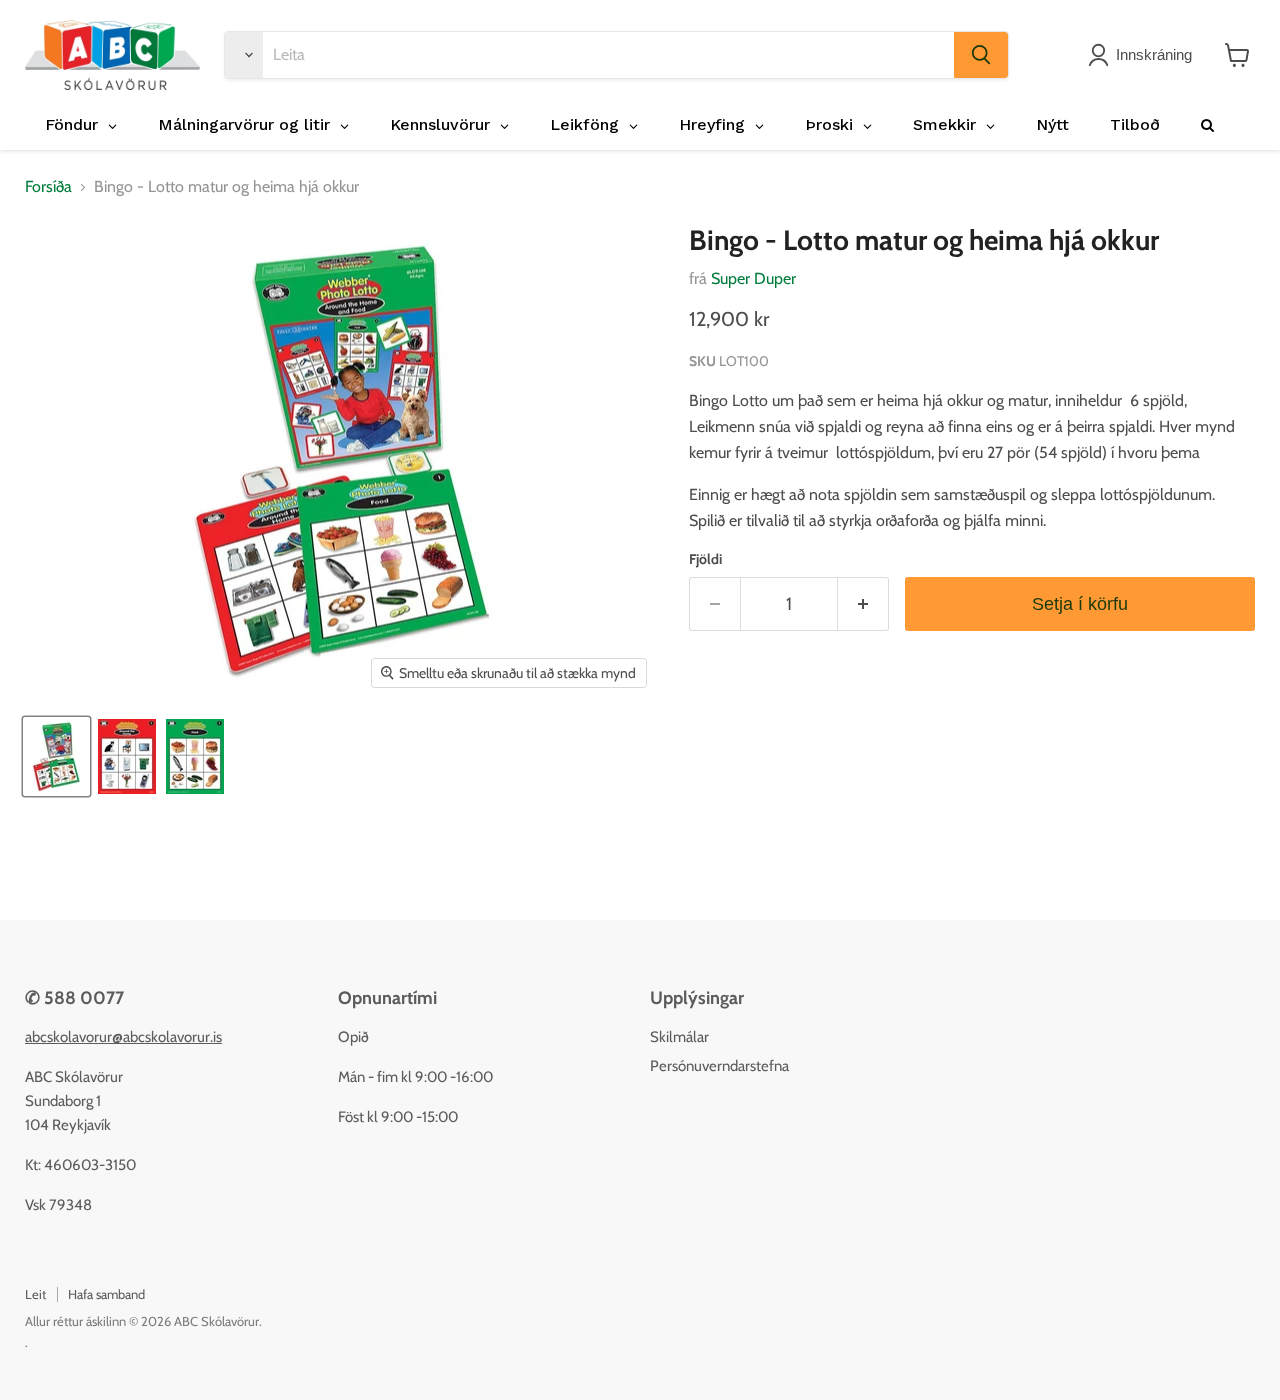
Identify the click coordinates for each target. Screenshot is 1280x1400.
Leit (35, 1294)
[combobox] (608, 55)
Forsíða (48, 187)
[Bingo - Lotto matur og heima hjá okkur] (56, 756)
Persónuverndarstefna (719, 1066)
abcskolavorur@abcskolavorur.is (123, 1037)
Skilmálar (679, 1037)
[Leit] (981, 55)
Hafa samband (106, 1294)
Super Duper (753, 278)
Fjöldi (705, 559)
